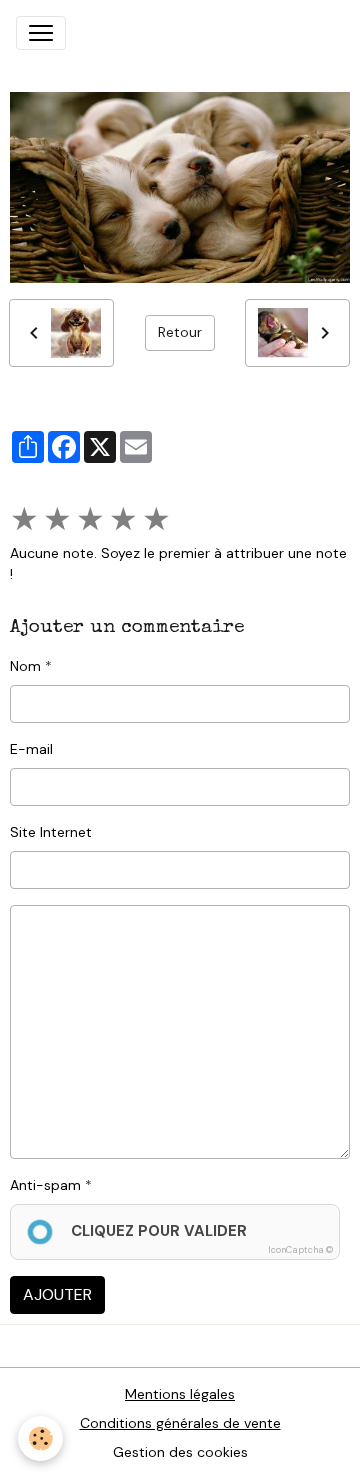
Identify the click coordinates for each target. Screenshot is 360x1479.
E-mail (31, 749)
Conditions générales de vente (180, 1423)
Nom (25, 666)
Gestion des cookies (180, 1452)
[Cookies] (40, 1438)
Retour (180, 332)
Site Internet (51, 832)
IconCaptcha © (300, 1250)
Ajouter (57, 1294)
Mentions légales (180, 1394)
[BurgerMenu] (41, 33)
